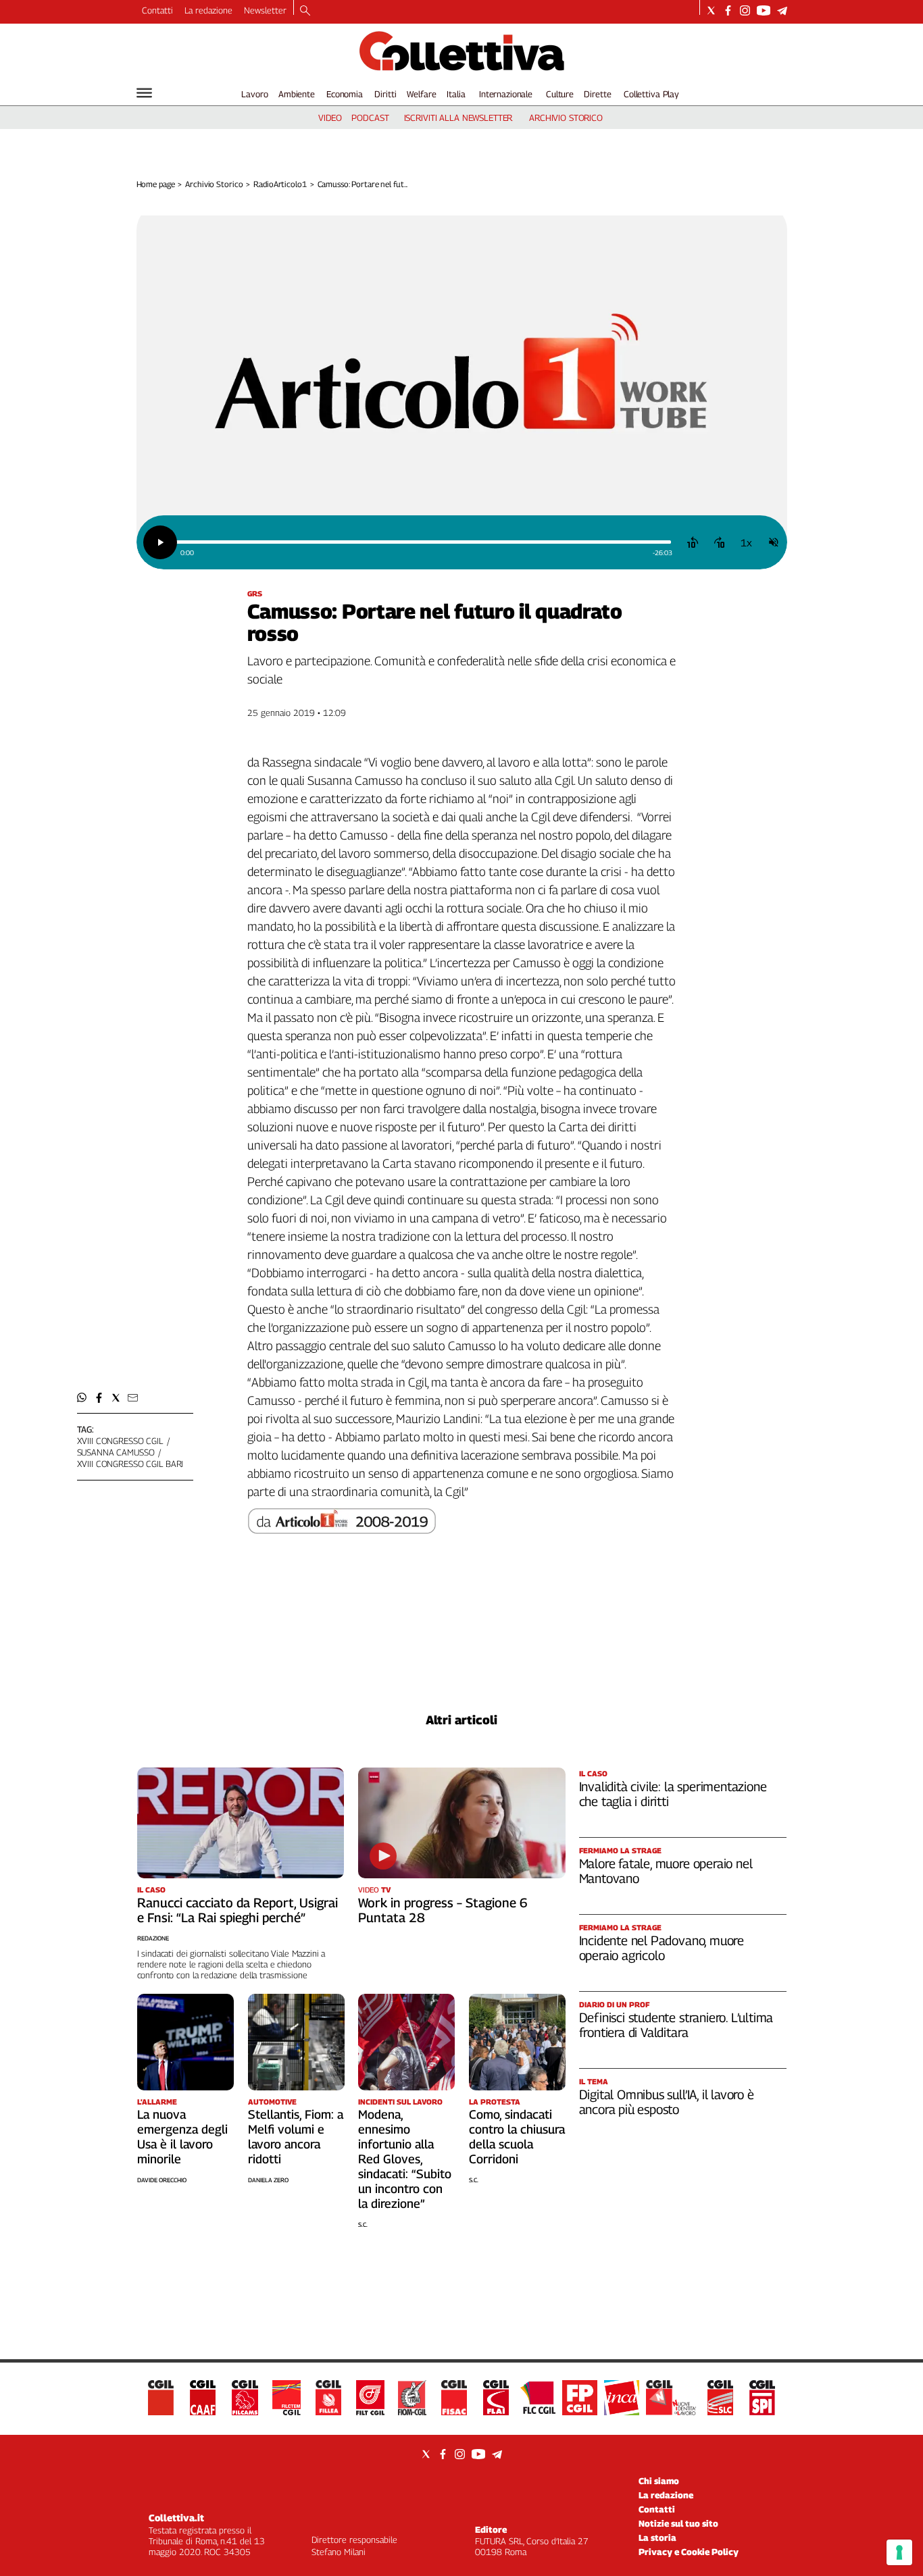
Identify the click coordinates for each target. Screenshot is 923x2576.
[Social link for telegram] (782, 10)
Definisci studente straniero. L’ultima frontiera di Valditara (676, 2025)
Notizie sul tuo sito (678, 2523)
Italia (456, 94)
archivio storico (566, 118)
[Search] (305, 11)
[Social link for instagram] (745, 10)
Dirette (597, 94)
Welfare (421, 94)
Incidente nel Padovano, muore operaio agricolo (662, 1948)
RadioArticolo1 (280, 184)
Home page (156, 184)
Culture (560, 94)
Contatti (157, 10)
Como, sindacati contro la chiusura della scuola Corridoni (517, 2137)
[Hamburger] (144, 93)
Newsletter (265, 10)
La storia (657, 2538)
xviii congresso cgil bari (130, 1464)
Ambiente (297, 94)
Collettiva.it (176, 2518)
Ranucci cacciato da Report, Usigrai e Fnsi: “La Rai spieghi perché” (238, 1910)
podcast (370, 118)
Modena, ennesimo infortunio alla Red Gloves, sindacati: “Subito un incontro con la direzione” (405, 2159)
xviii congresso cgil (120, 1441)
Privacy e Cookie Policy (689, 2552)
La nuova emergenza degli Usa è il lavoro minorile (182, 2137)
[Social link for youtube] (764, 10)
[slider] (423, 542)
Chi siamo (659, 2481)
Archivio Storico (214, 184)
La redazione (208, 10)
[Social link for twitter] (711, 10)
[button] (82, 1398)
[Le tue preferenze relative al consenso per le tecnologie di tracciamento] (899, 2552)
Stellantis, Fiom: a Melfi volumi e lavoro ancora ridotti (296, 2137)
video (330, 118)
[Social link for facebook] (728, 10)
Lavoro (254, 94)
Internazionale (506, 94)
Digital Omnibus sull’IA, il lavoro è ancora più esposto (667, 2102)
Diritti (385, 94)
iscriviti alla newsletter (458, 118)
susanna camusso (116, 1452)
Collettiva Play (651, 94)
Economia (345, 94)
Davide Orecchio (162, 2180)
